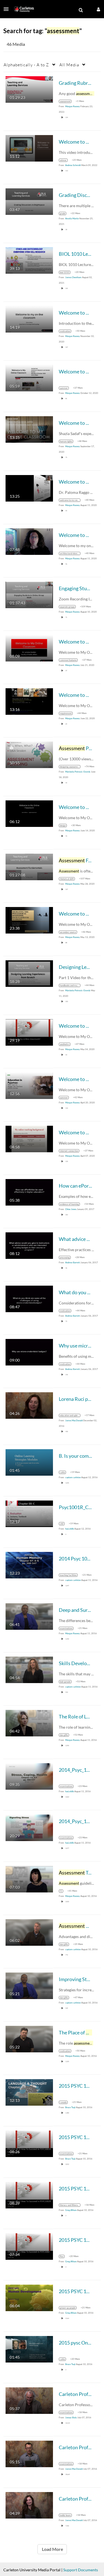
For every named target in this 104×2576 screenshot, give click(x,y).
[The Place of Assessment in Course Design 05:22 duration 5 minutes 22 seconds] (29, 2038)
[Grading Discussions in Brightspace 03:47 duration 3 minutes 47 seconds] (29, 201)
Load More (52, 2549)
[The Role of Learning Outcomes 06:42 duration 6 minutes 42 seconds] (29, 1722)
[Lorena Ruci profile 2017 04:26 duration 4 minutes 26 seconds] (29, 1405)
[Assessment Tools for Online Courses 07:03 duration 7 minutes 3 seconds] (29, 1878)
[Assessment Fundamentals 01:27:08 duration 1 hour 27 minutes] (29, 866)
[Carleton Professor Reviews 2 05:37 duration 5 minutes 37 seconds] (29, 2400)
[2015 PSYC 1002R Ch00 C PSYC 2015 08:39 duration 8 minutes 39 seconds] (29, 2194)
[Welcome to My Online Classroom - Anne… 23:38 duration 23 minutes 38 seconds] (29, 920)
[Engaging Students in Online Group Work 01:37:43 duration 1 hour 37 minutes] (29, 594)
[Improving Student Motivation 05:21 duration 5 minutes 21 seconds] (29, 1985)
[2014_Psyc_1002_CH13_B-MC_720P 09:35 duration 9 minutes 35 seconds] (29, 1776)
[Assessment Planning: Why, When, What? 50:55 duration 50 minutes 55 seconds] (29, 754)
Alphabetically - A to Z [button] (26, 65)
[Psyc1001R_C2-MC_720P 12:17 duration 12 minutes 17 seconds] (29, 1513)
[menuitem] (81, 10)
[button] (8, 9)
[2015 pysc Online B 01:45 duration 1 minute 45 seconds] (29, 2349)
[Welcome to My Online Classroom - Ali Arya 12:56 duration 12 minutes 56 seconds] (29, 1085)
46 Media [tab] (16, 44)
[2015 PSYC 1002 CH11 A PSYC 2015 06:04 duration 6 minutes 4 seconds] (29, 2297)
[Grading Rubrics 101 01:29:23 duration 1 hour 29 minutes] (29, 89)
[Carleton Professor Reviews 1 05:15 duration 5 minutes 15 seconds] (29, 2453)
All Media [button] (69, 65)
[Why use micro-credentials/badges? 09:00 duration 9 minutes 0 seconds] (29, 1352)
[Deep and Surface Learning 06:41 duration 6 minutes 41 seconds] (29, 1616)
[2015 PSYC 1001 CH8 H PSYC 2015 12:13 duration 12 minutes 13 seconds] (29, 2092)
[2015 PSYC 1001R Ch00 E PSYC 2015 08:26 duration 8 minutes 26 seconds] (29, 2143)
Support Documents (81, 2570)
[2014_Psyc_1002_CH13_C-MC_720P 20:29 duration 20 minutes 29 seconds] (29, 1827)
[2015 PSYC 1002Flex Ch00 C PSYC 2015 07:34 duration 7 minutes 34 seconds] (29, 2246)
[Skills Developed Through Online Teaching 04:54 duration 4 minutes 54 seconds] (29, 1669)
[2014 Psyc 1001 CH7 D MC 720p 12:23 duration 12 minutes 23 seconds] (29, 1564)
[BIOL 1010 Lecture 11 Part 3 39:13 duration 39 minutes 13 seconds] (29, 260)
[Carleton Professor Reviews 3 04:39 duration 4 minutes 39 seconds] (29, 2505)
